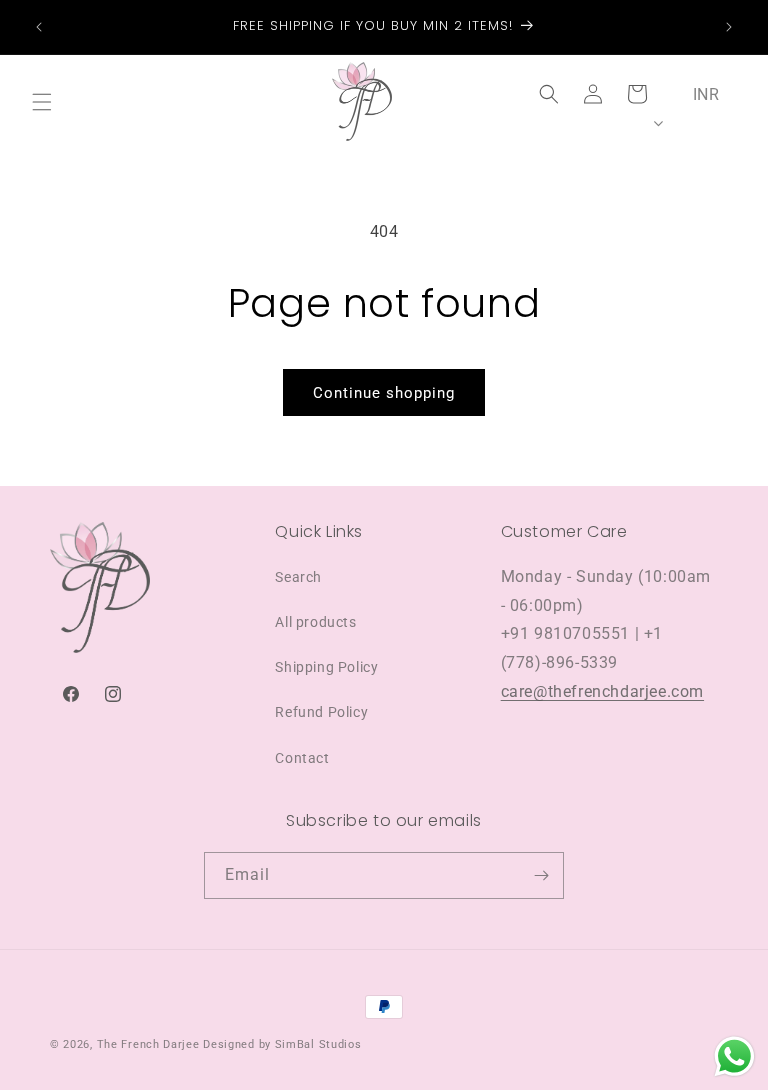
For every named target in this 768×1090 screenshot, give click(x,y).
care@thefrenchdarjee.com (602, 691)
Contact (302, 758)
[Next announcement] (729, 27)
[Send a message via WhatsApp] (734, 1056)
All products (315, 622)
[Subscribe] (541, 875)
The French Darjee (148, 1044)
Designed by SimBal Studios (282, 1044)
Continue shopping (384, 393)
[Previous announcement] (39, 27)
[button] (42, 102)
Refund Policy (321, 712)
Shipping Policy (326, 667)
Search (298, 577)
